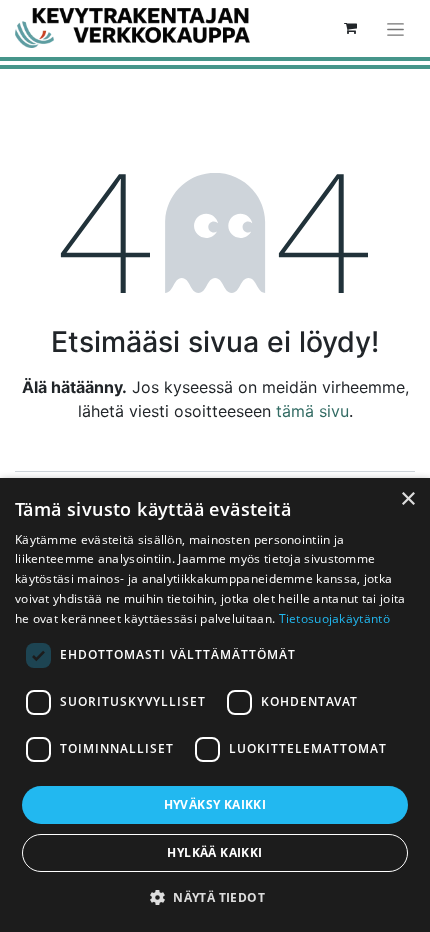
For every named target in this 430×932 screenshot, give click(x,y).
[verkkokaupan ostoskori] (350, 28)
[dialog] (215, 705)
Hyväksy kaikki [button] (215, 804)
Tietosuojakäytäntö (334, 618)
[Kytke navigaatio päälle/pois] (395, 28)
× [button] (407, 499)
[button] (215, 897)
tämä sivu (312, 411)
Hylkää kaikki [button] (214, 852)
